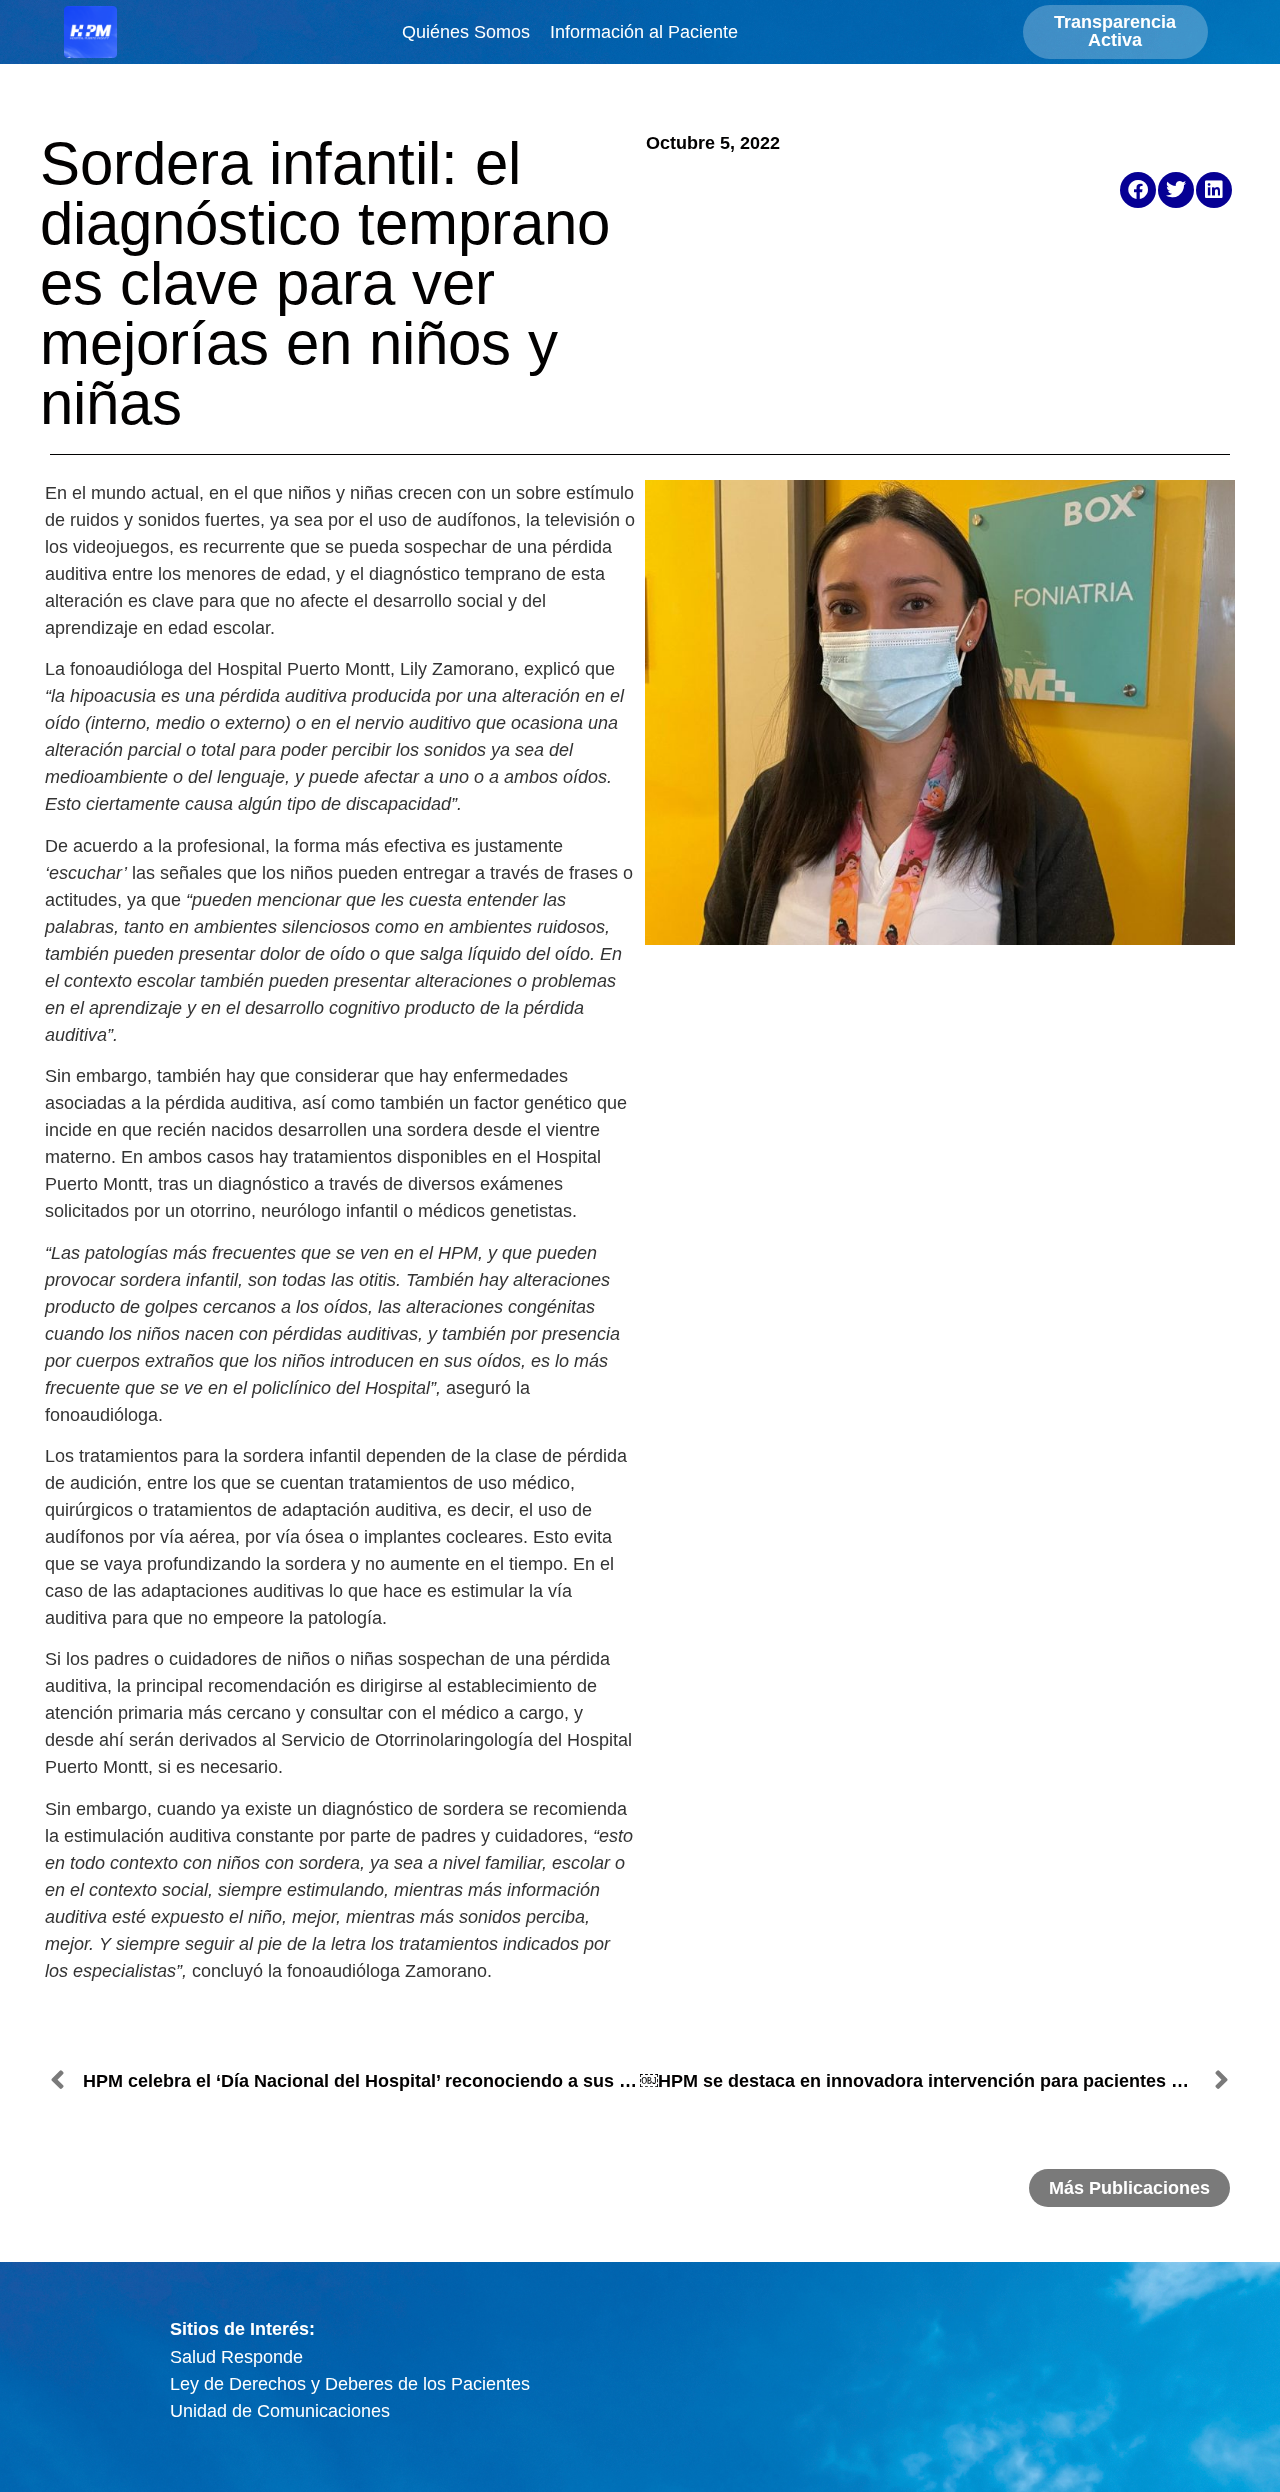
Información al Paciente (644, 32)
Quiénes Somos (466, 32)
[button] (1138, 190)
